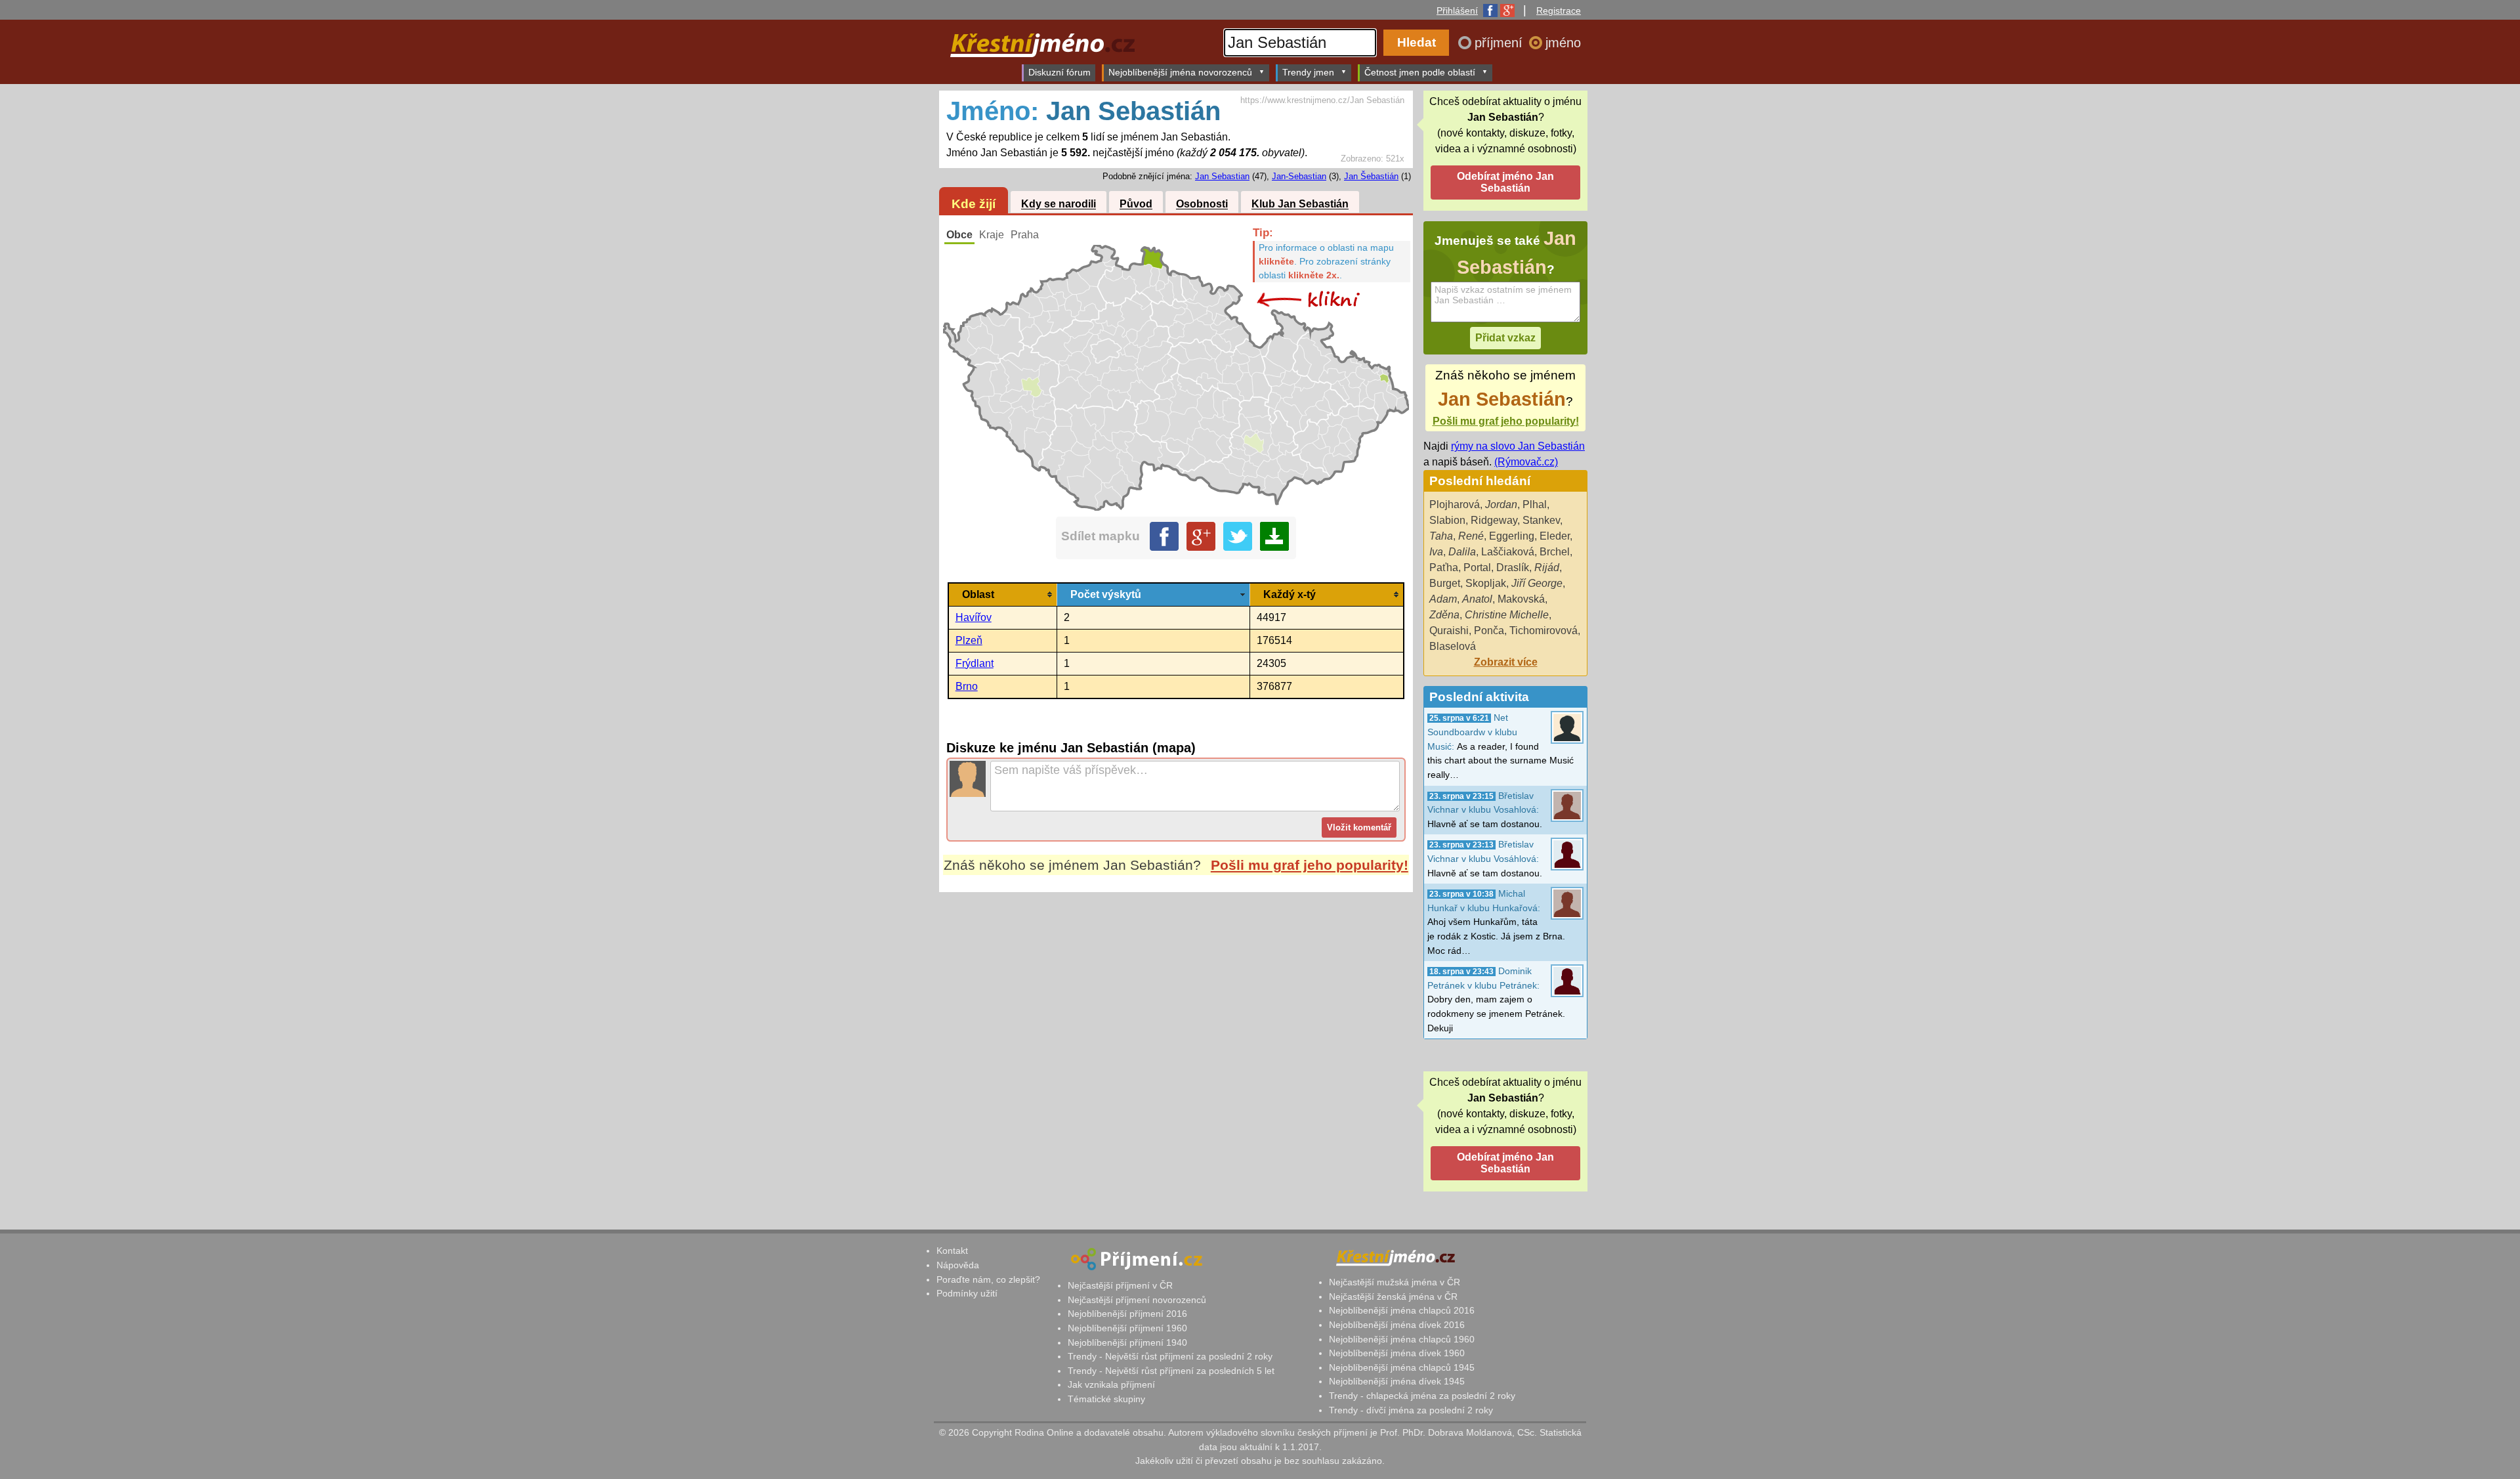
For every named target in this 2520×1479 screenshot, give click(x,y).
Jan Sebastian (1222, 176)
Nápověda (958, 1265)
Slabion (1447, 520)
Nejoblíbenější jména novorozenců (1180, 72)
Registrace (1559, 11)
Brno (967, 686)
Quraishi (1449, 631)
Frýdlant (975, 663)
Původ (1136, 204)
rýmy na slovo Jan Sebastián (1518, 446)
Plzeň (969, 640)
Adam (1443, 599)
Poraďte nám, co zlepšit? (988, 1279)
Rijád (1547, 568)
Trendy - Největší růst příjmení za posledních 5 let (1171, 1371)
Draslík (1513, 568)
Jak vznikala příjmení (1111, 1384)
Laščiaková (1508, 552)
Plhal (1535, 504)
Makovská (1521, 599)
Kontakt (952, 1251)
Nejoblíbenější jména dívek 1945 (1397, 1381)
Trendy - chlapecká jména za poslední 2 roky (1422, 1396)
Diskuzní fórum (1060, 72)
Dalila (1462, 552)
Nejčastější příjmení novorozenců (1137, 1300)
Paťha (1444, 568)
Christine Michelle (1507, 615)
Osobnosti (1202, 204)
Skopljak (1486, 583)
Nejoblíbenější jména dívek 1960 (1397, 1353)
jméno (1563, 43)
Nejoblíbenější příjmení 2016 (1127, 1314)
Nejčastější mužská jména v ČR (1395, 1282)
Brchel (1555, 552)
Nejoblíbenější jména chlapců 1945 (1402, 1367)
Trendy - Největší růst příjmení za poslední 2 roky (1170, 1356)
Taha (1441, 536)
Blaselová (1453, 646)
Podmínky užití (967, 1293)
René (1471, 536)
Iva (1436, 552)
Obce (959, 235)
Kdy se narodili (1059, 204)
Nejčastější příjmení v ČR (1120, 1285)
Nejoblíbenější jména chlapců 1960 (1402, 1339)
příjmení (1501, 43)
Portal (1477, 568)
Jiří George (1537, 583)
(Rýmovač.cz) (1526, 462)
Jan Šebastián (1371, 176)
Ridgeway (1494, 520)
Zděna (1444, 615)
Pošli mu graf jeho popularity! (1310, 865)
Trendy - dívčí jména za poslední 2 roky (1411, 1410)
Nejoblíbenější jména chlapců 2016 (1402, 1310)
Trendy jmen (1308, 72)
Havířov (974, 617)
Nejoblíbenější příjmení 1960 (1127, 1328)
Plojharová (1455, 504)
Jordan (1501, 504)
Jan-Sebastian (1299, 176)
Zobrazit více (1506, 662)
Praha (1025, 235)
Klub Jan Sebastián (1300, 204)
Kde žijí (974, 204)
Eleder (1555, 536)
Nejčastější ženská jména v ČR (1393, 1297)
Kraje (992, 235)
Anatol (1477, 599)
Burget (1445, 583)
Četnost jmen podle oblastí (1420, 72)
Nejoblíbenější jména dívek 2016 (1397, 1325)
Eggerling (1512, 536)
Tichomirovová (1543, 631)
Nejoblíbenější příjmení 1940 (1127, 1342)
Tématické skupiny (1106, 1399)
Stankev (1541, 520)
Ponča (1489, 631)
